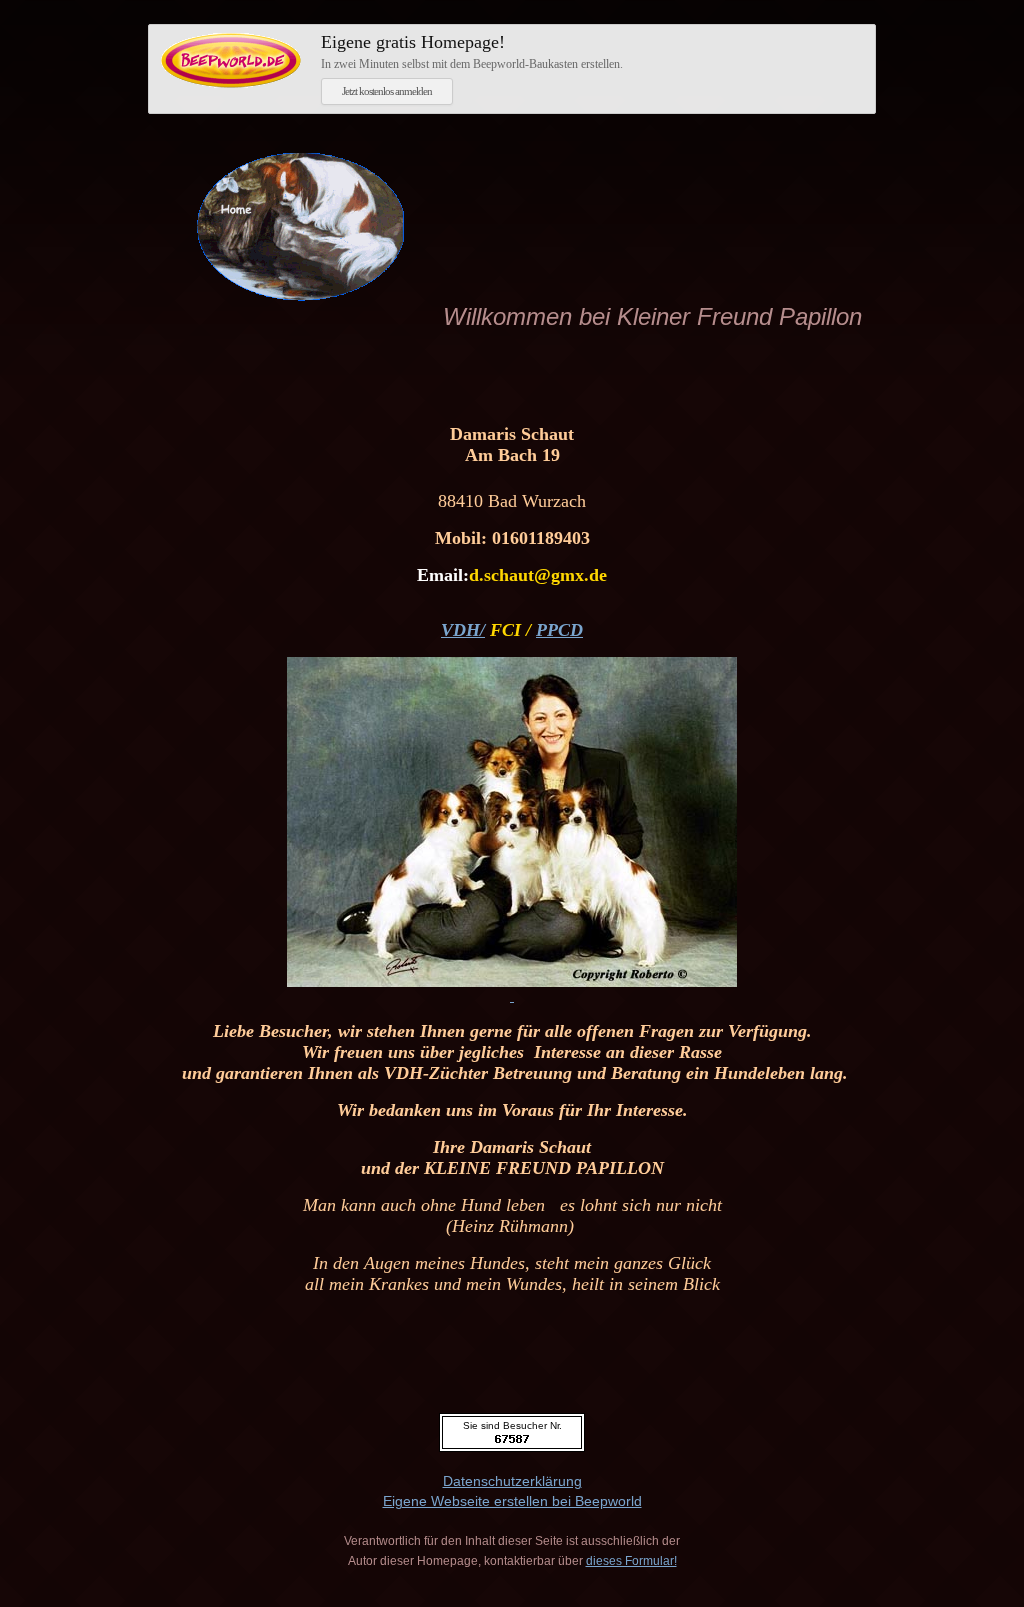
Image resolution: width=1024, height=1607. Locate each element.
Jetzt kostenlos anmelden (387, 91)
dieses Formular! (631, 1561)
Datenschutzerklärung (512, 1481)
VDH (460, 630)
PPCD (559, 630)
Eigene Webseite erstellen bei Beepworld (512, 1501)
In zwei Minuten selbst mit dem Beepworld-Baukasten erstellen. (472, 51)
